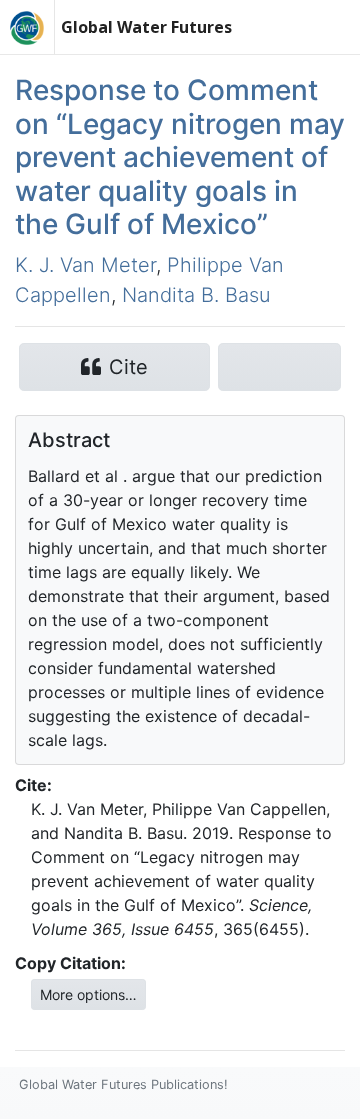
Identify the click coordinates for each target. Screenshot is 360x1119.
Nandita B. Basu (196, 295)
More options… (88, 994)
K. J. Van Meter (85, 265)
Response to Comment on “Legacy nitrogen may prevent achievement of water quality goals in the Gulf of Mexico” (180, 157)
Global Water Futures (146, 27)
